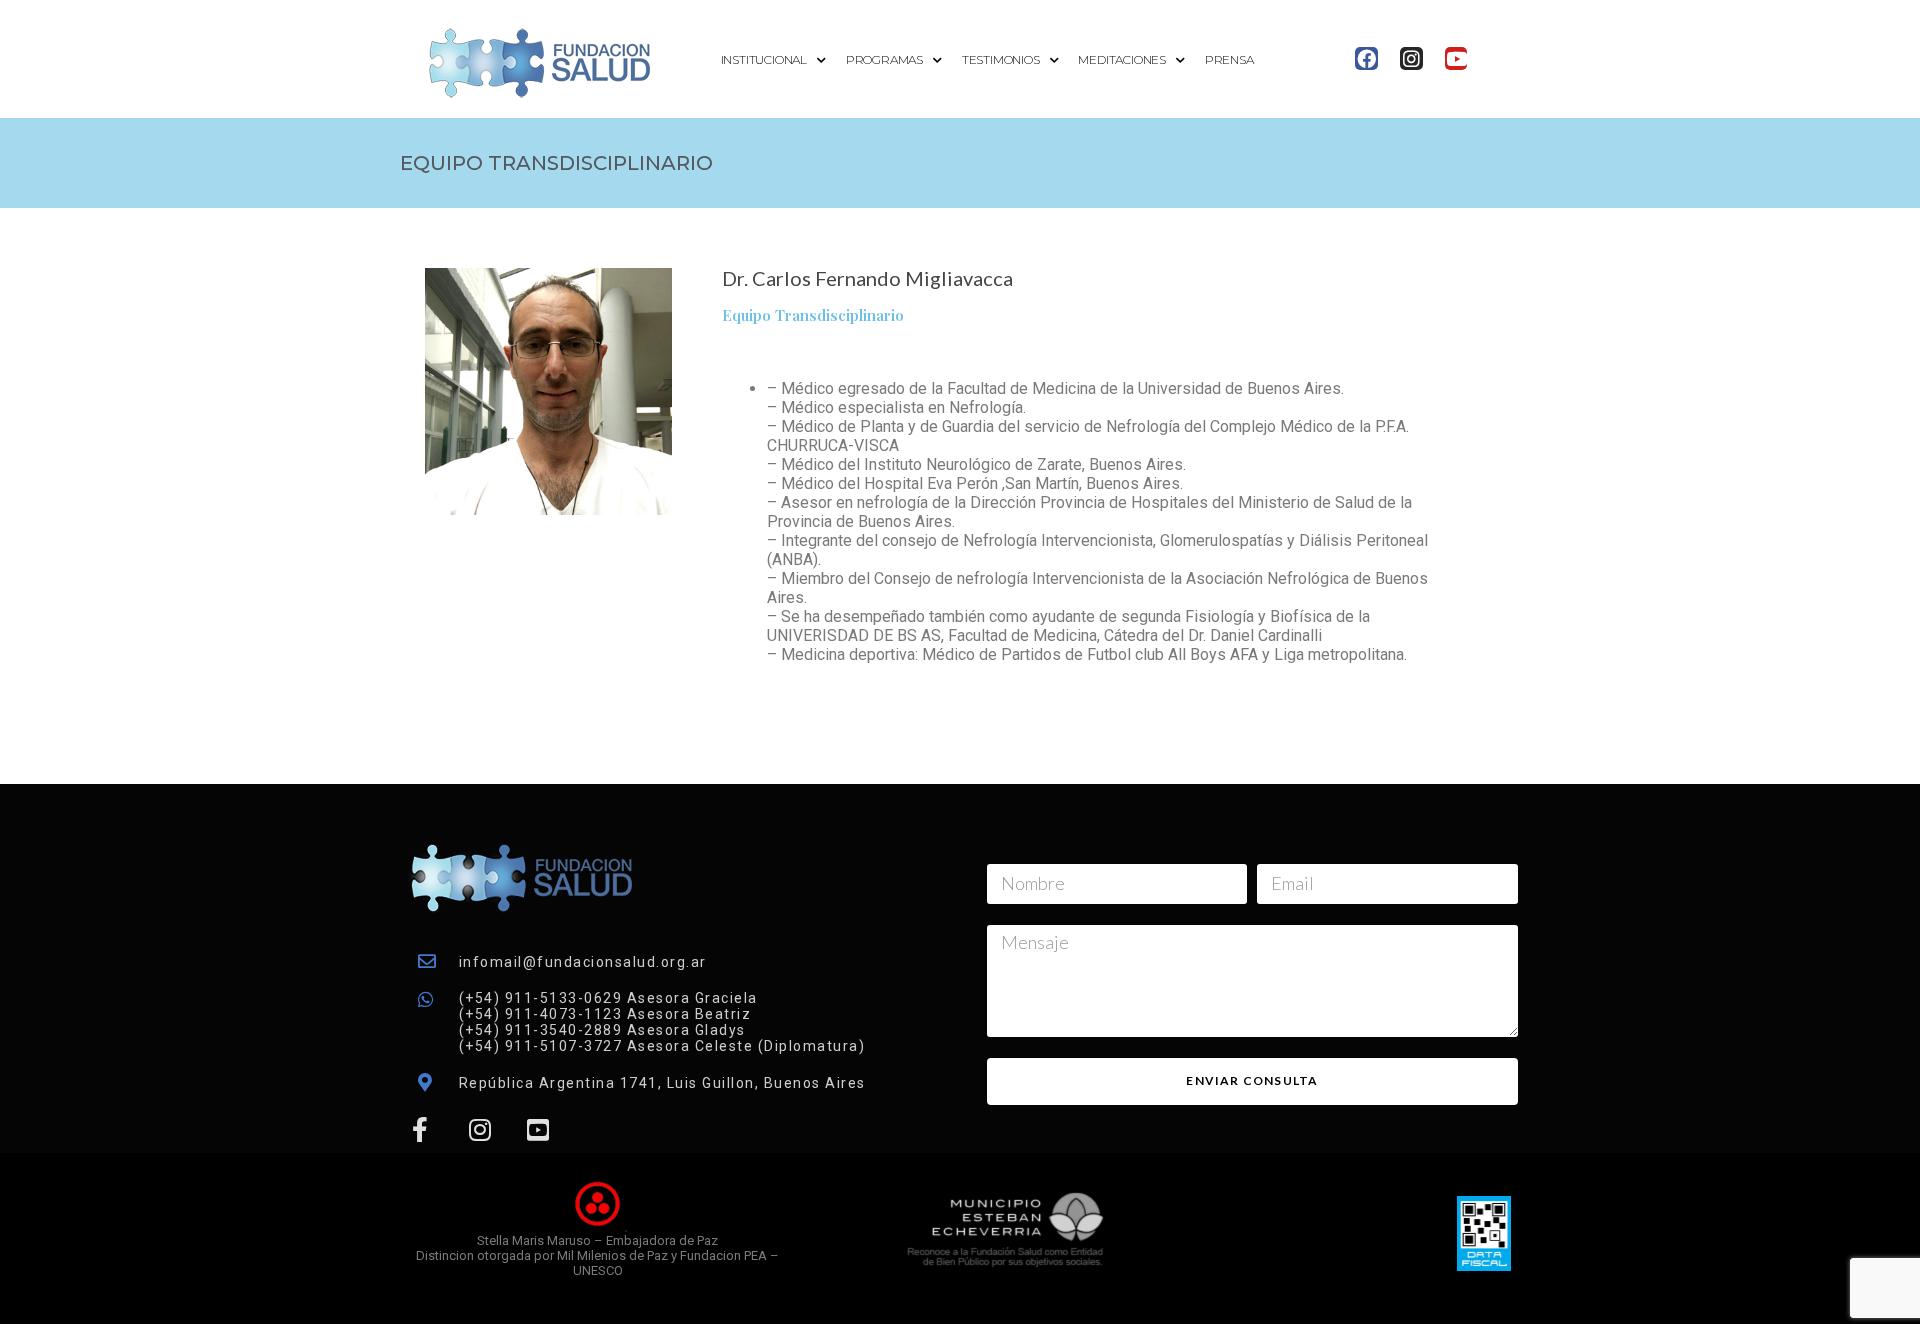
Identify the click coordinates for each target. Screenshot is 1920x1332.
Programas (884, 59)
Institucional (764, 59)
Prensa (1229, 59)
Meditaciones (1122, 59)
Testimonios (1001, 59)
